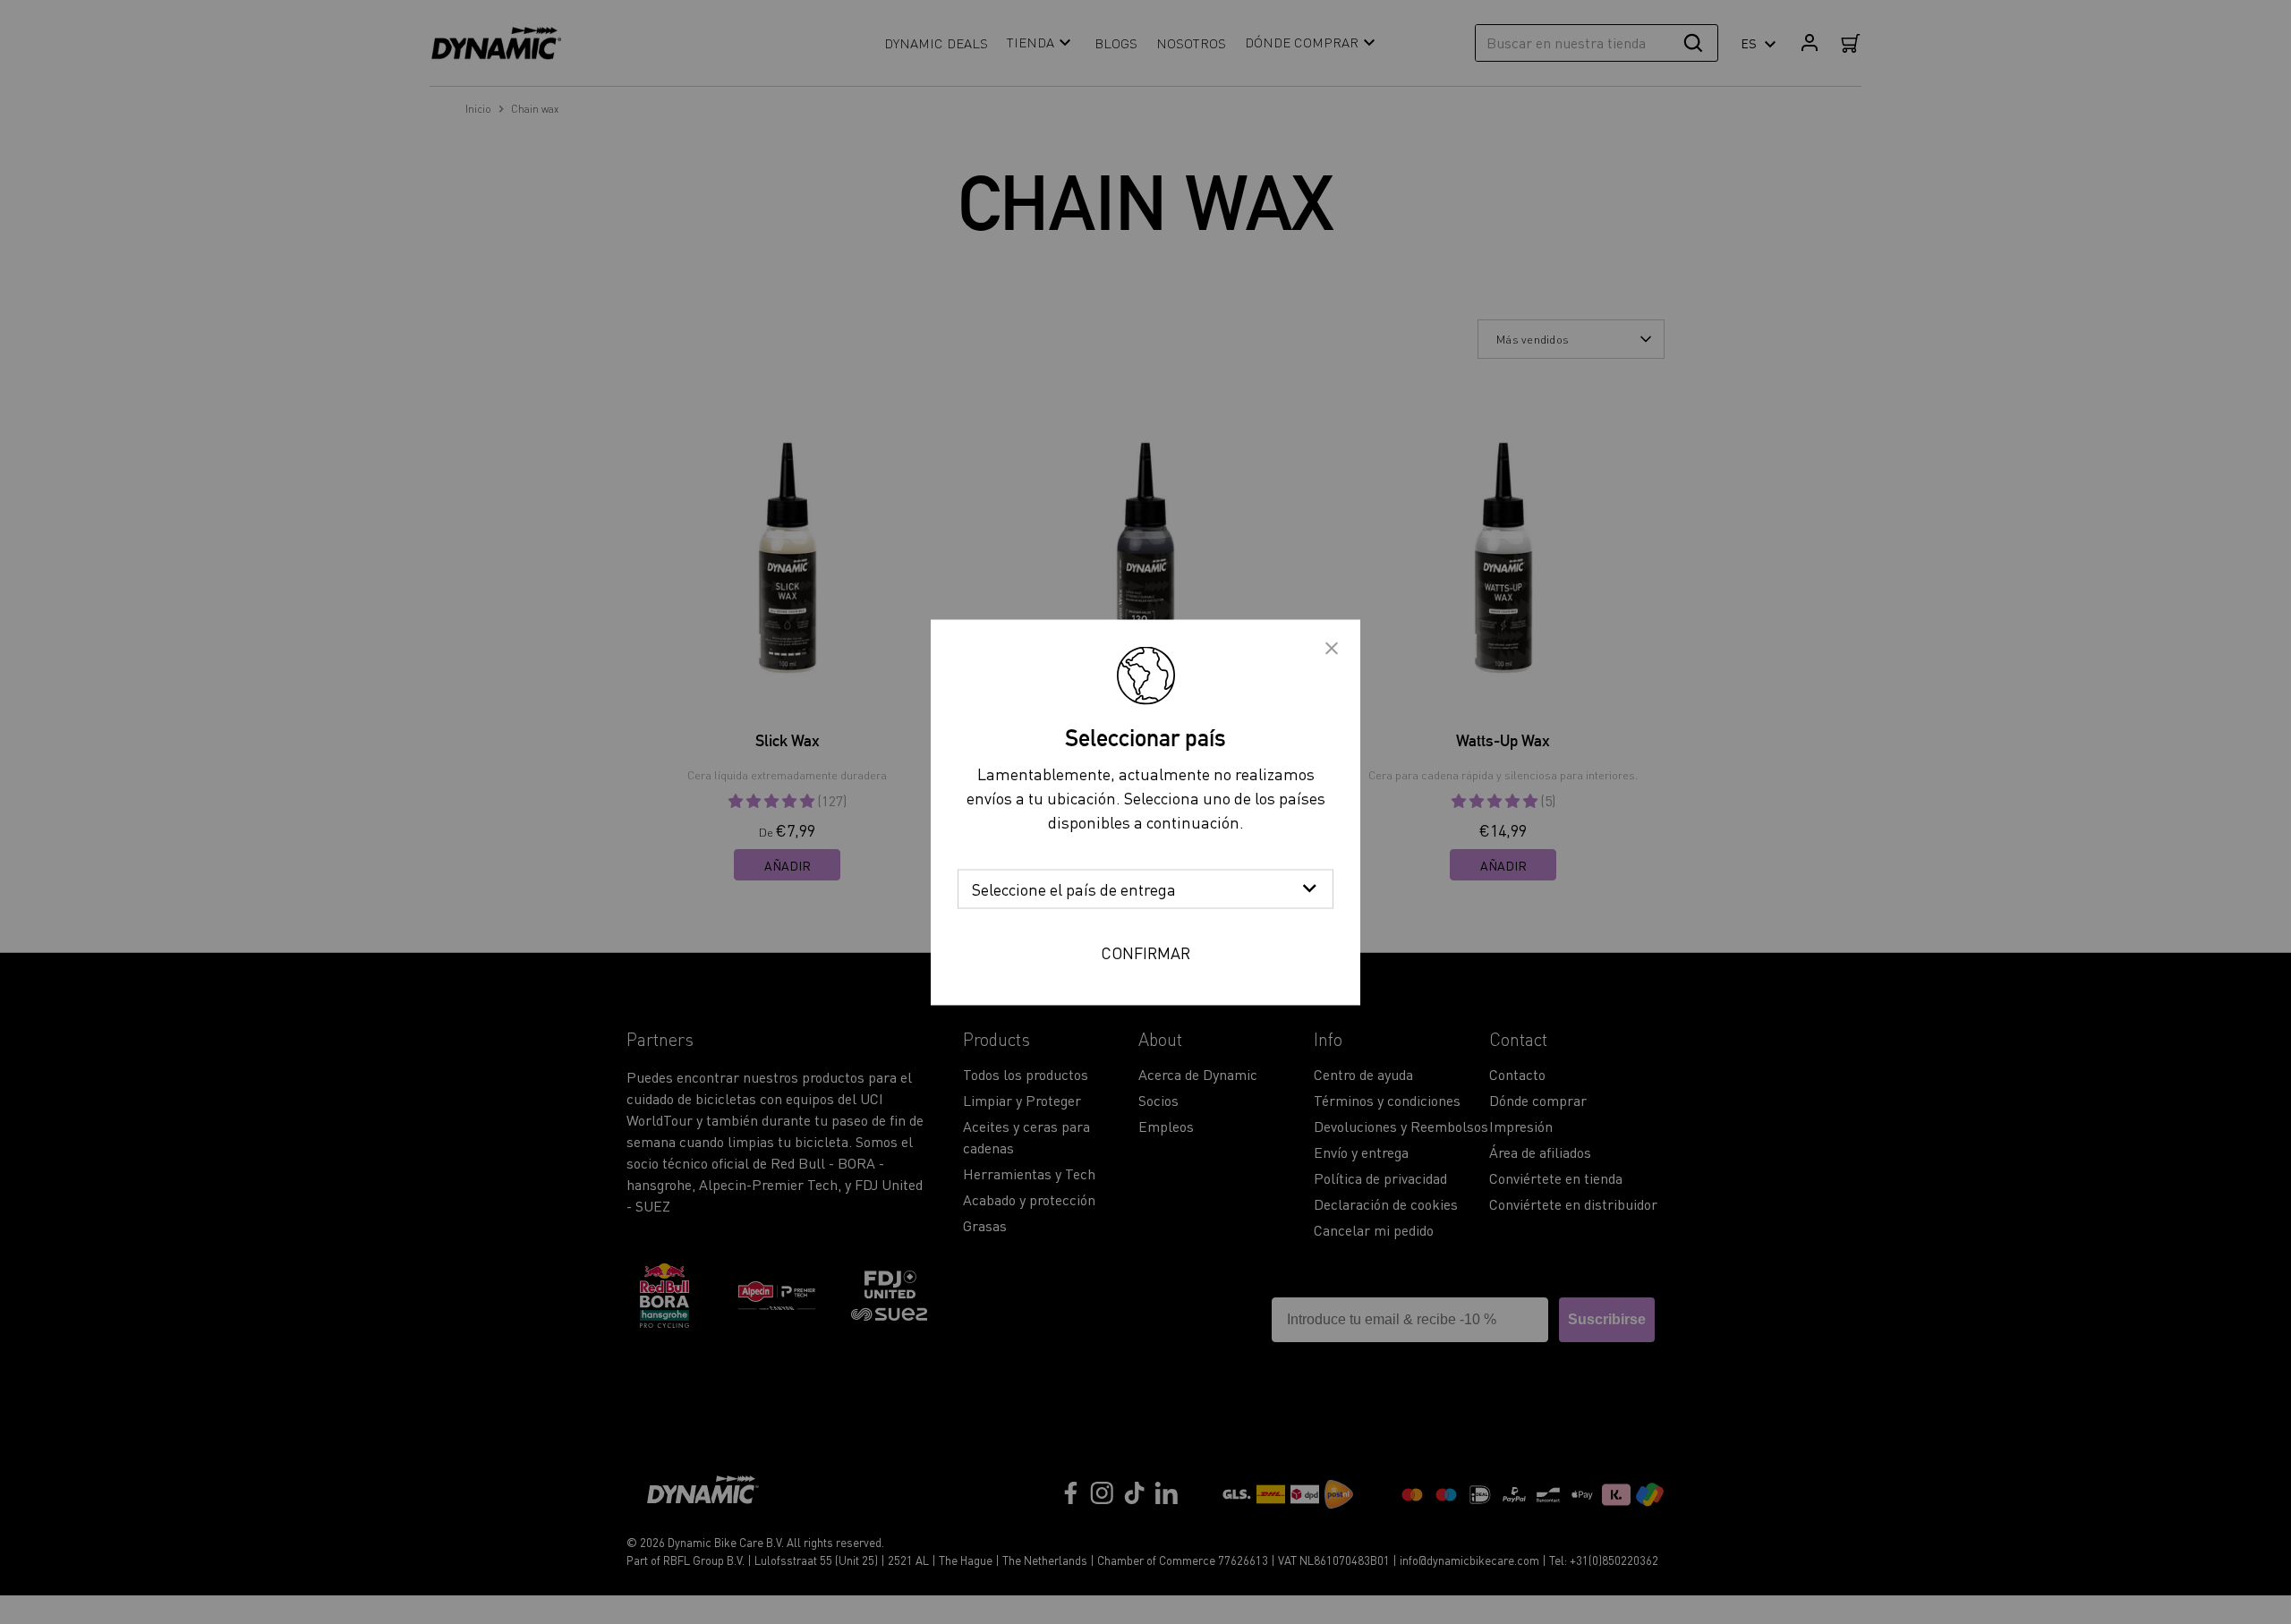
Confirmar (1145, 952)
